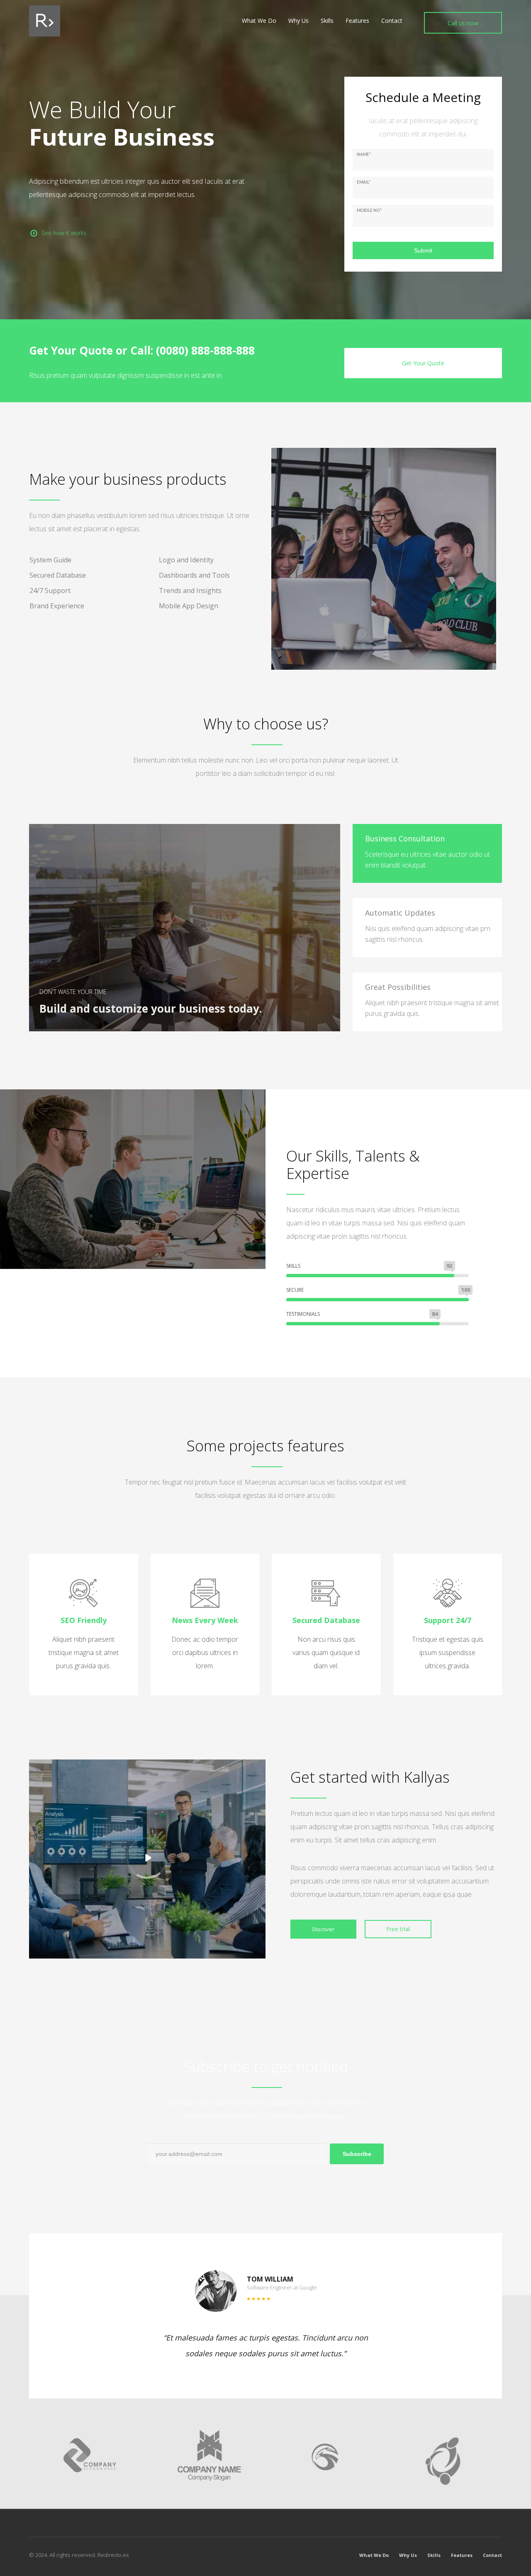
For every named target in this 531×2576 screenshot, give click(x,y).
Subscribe (357, 2154)
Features (462, 2555)
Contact (492, 2555)
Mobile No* (369, 211)
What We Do (374, 2555)
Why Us (408, 2555)
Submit (423, 250)
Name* (364, 155)
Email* (364, 182)
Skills (434, 2555)
